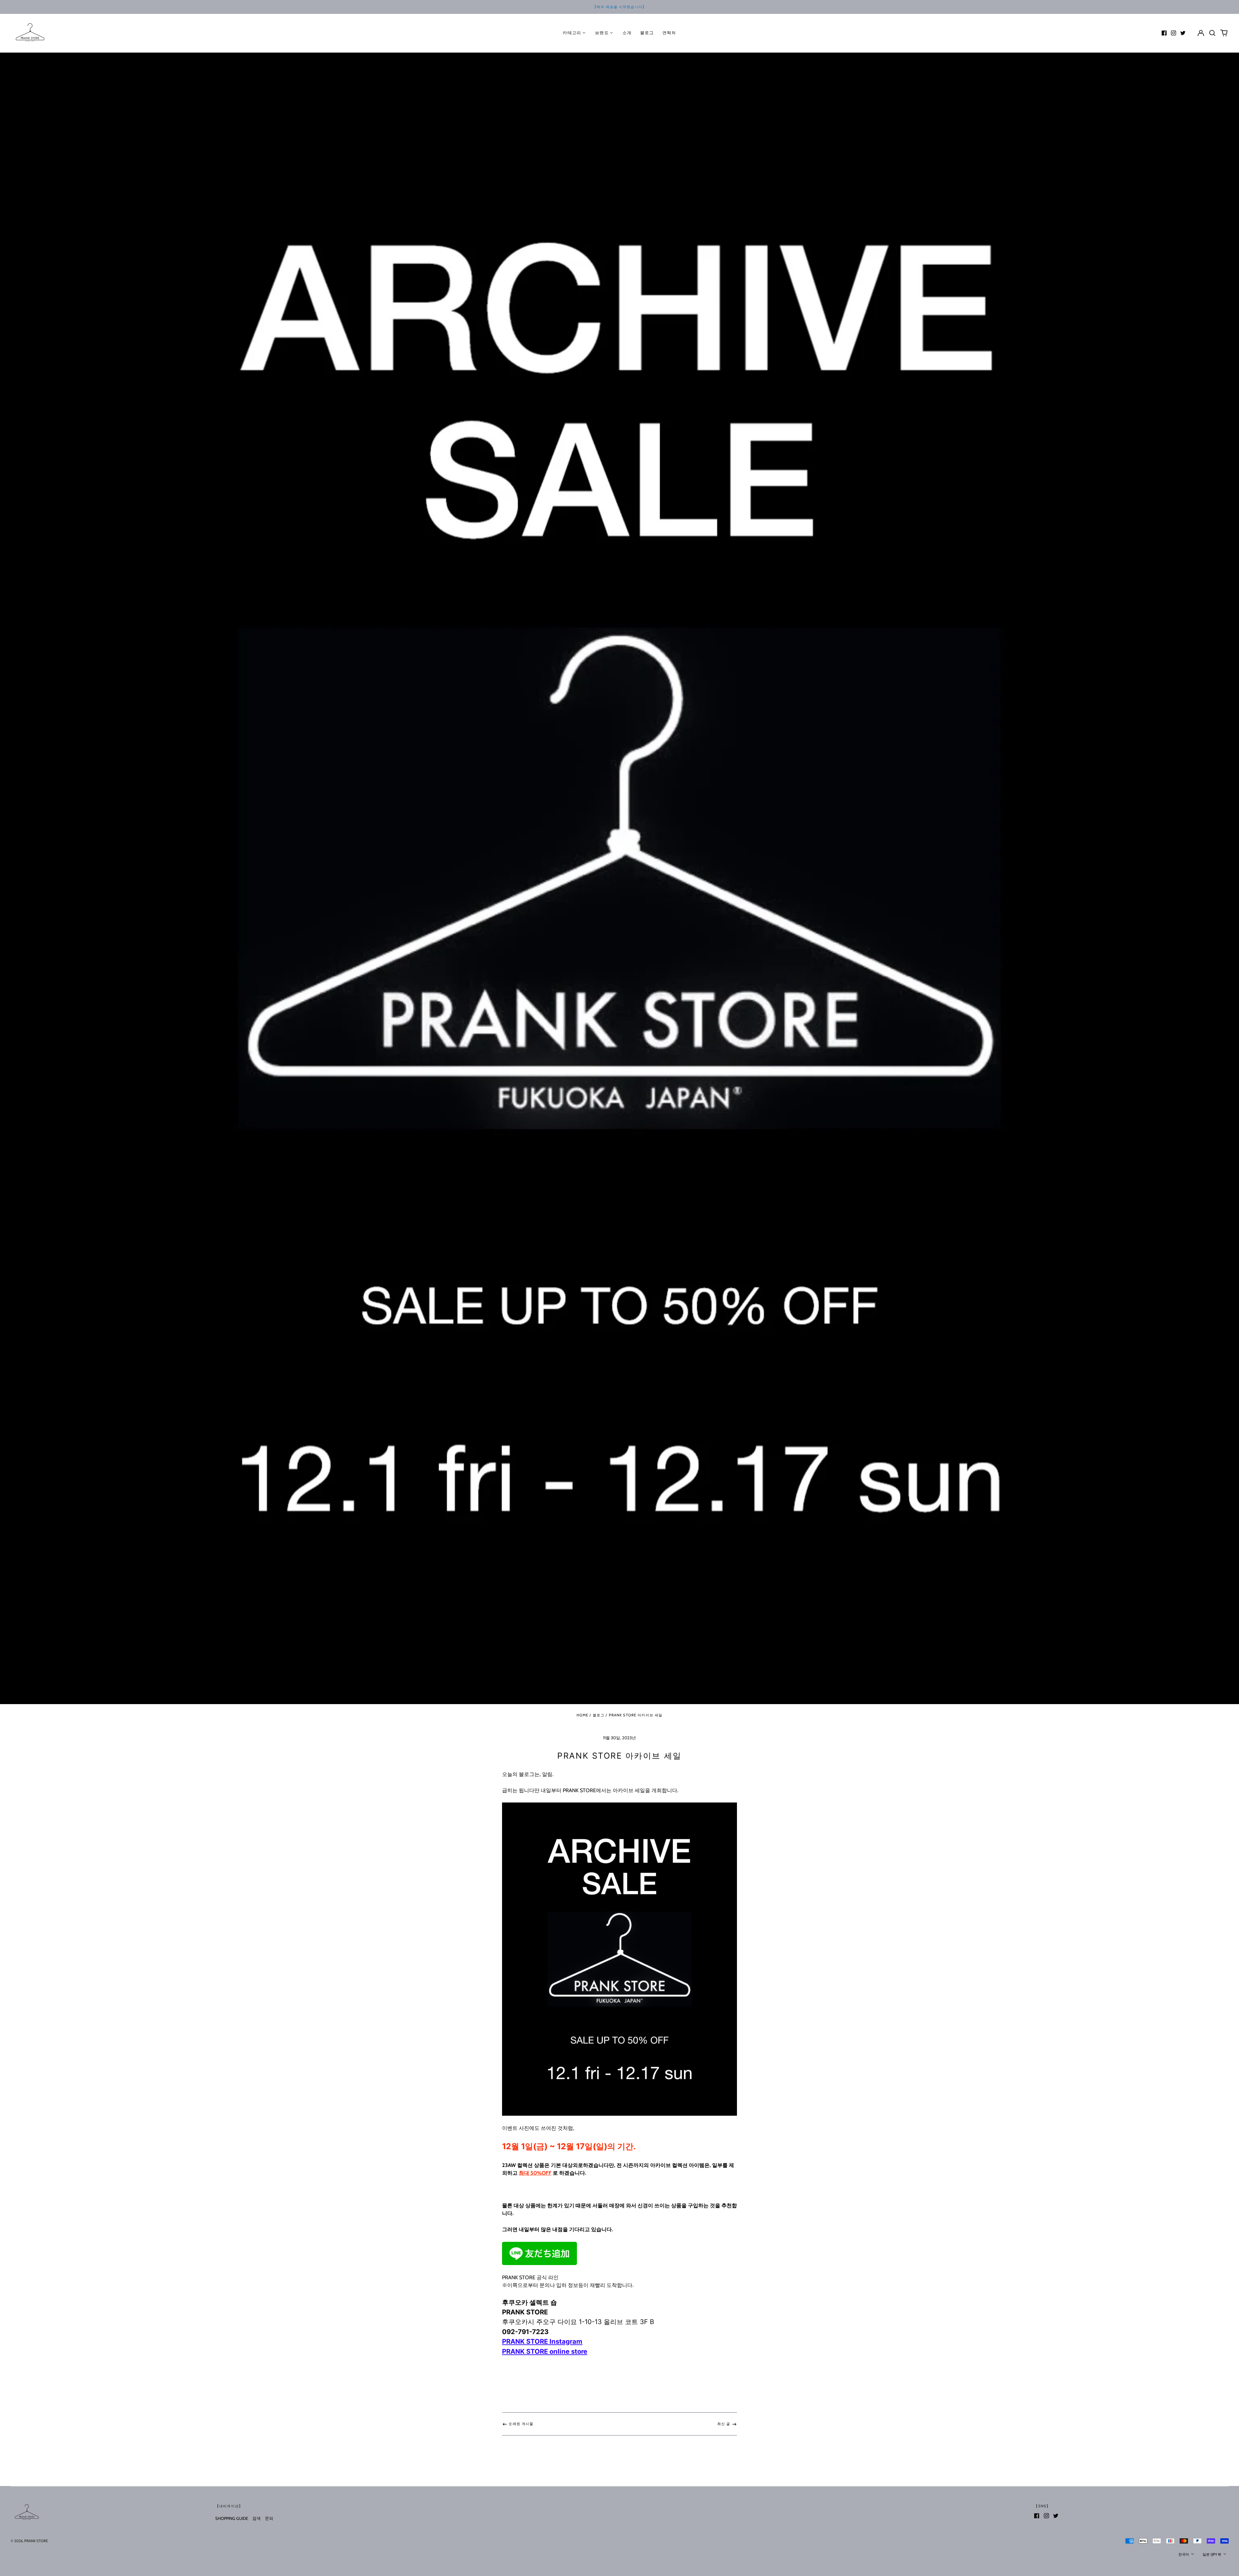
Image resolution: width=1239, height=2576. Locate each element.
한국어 (1184, 2554)
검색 (257, 2518)
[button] (1212, 33)
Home (583, 1715)
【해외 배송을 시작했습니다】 (619, 7)
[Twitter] (1183, 33)
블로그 (647, 33)
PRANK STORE (36, 2541)
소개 (627, 33)
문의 (269, 2518)
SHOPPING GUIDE (232, 2518)
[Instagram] (1174, 33)
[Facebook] (1164, 33)
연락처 (669, 33)
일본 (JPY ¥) (1212, 2554)
